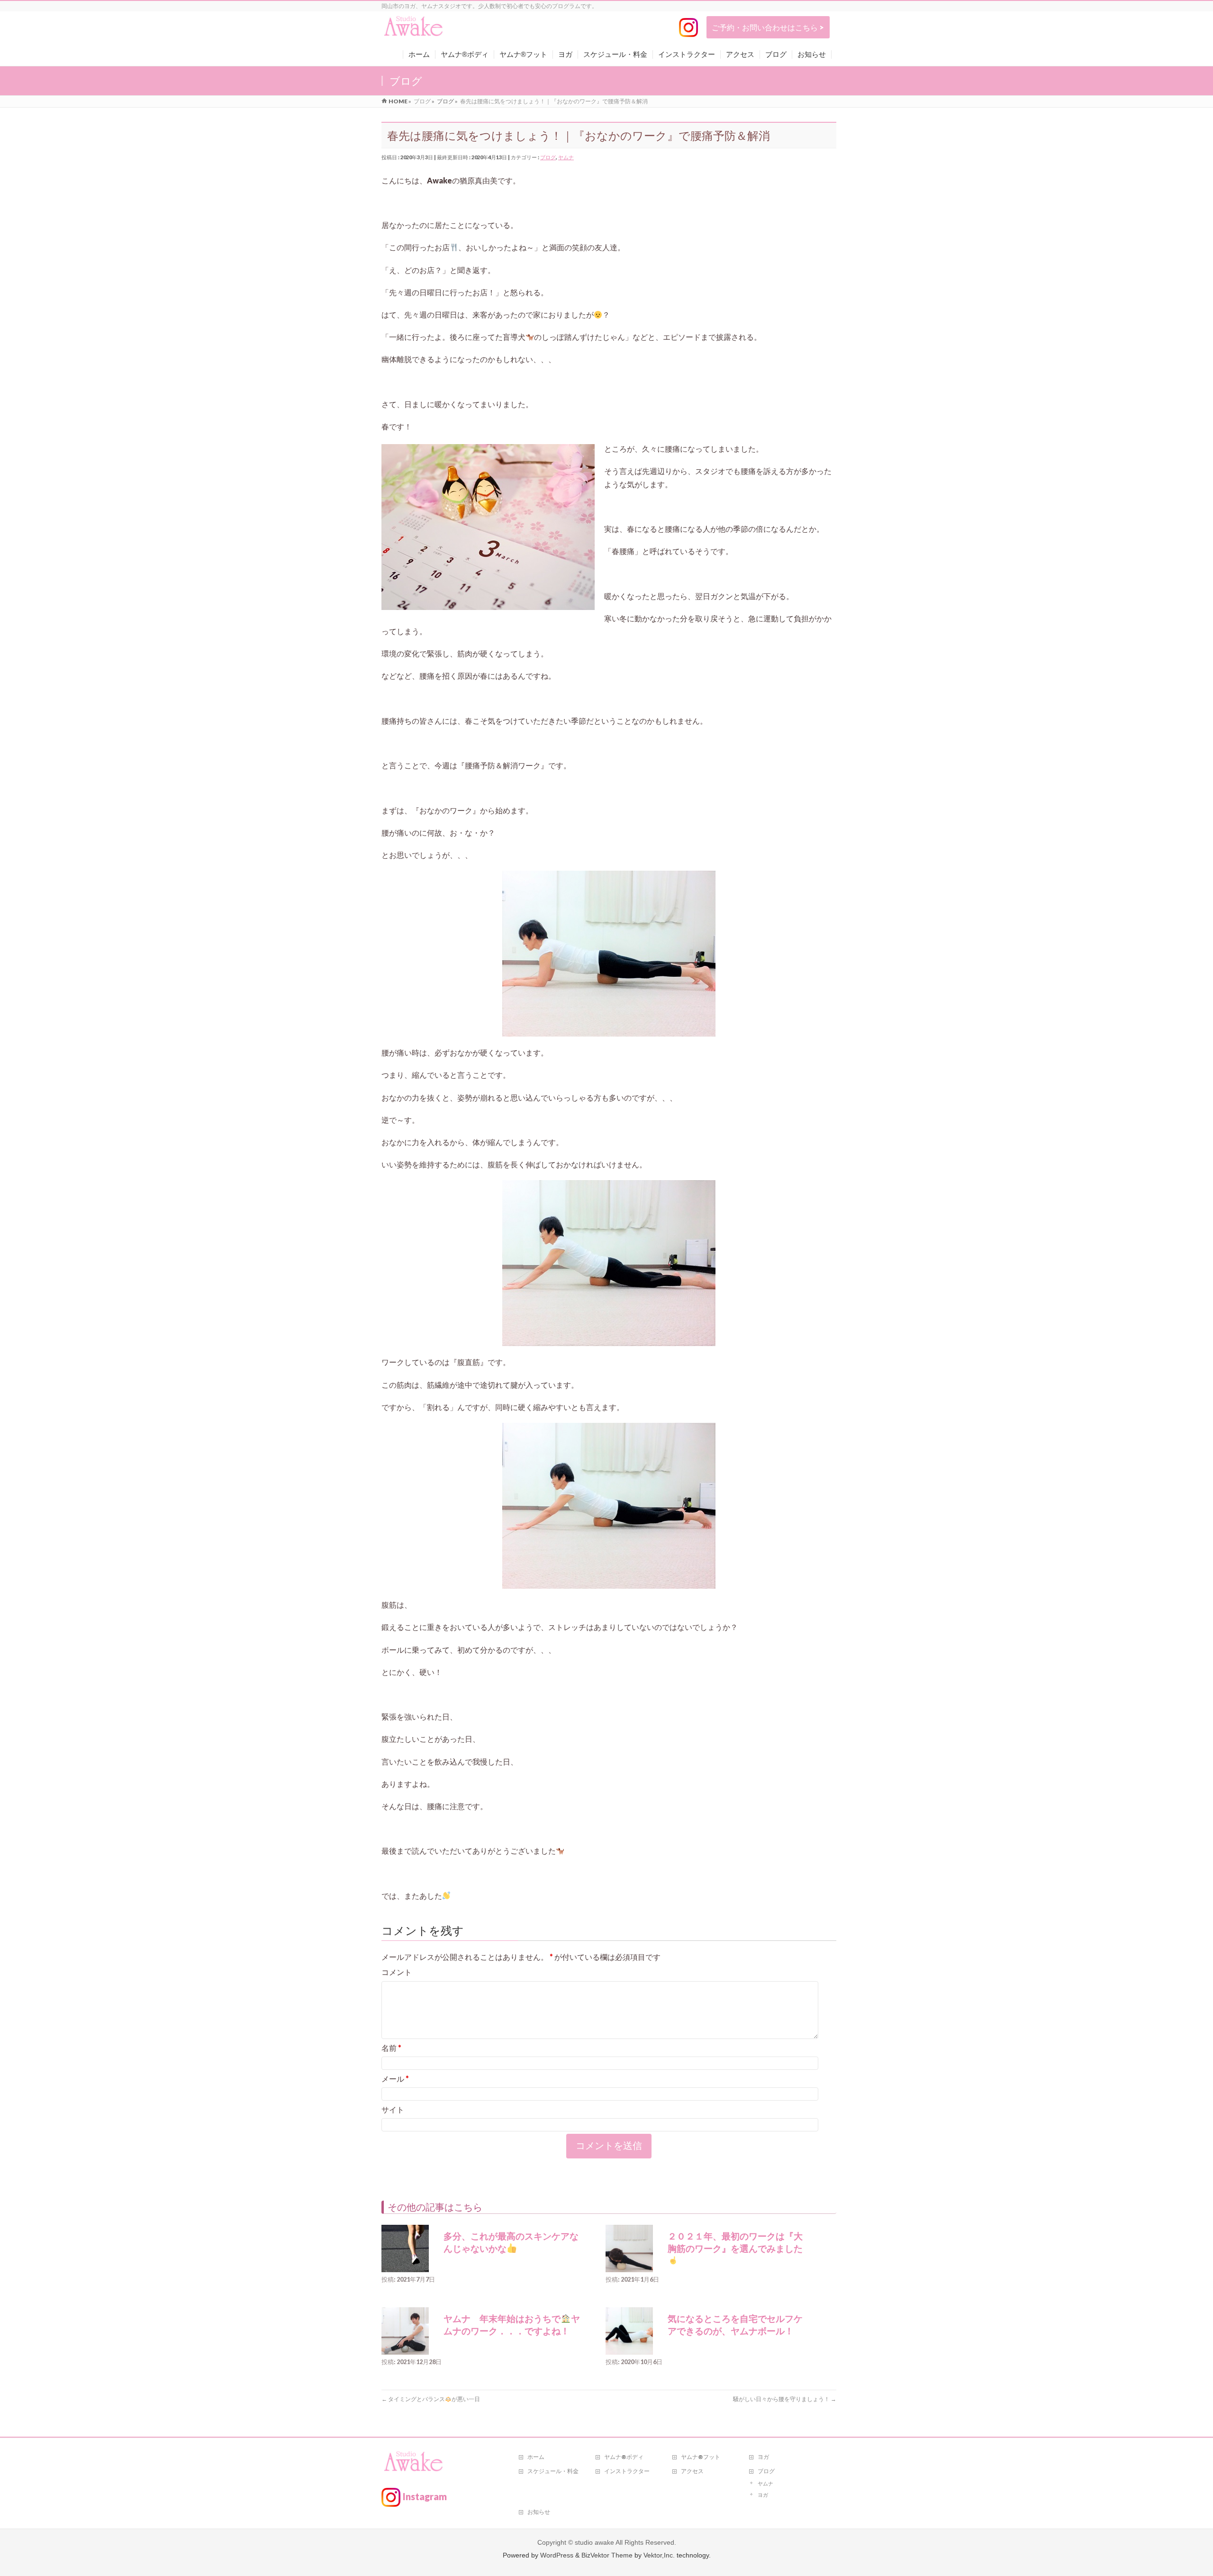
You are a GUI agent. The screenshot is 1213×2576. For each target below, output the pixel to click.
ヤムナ (566, 157)
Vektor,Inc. (659, 2555)
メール (395, 2079)
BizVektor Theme (607, 2555)
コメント (397, 1972)
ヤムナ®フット (701, 2457)
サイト (393, 2109)
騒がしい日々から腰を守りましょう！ (785, 2399)
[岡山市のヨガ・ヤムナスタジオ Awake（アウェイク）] (414, 30)
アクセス (692, 2471)
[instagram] (688, 27)
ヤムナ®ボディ (624, 2457)
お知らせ (539, 2512)
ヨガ (763, 2457)
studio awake (594, 2542)
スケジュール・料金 (553, 2471)
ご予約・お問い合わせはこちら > (768, 27)
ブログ (548, 157)
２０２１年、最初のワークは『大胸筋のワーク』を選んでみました (735, 2243)
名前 (391, 2048)
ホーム (536, 2457)
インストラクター (627, 2471)
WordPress (557, 2555)
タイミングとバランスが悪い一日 (431, 2399)
